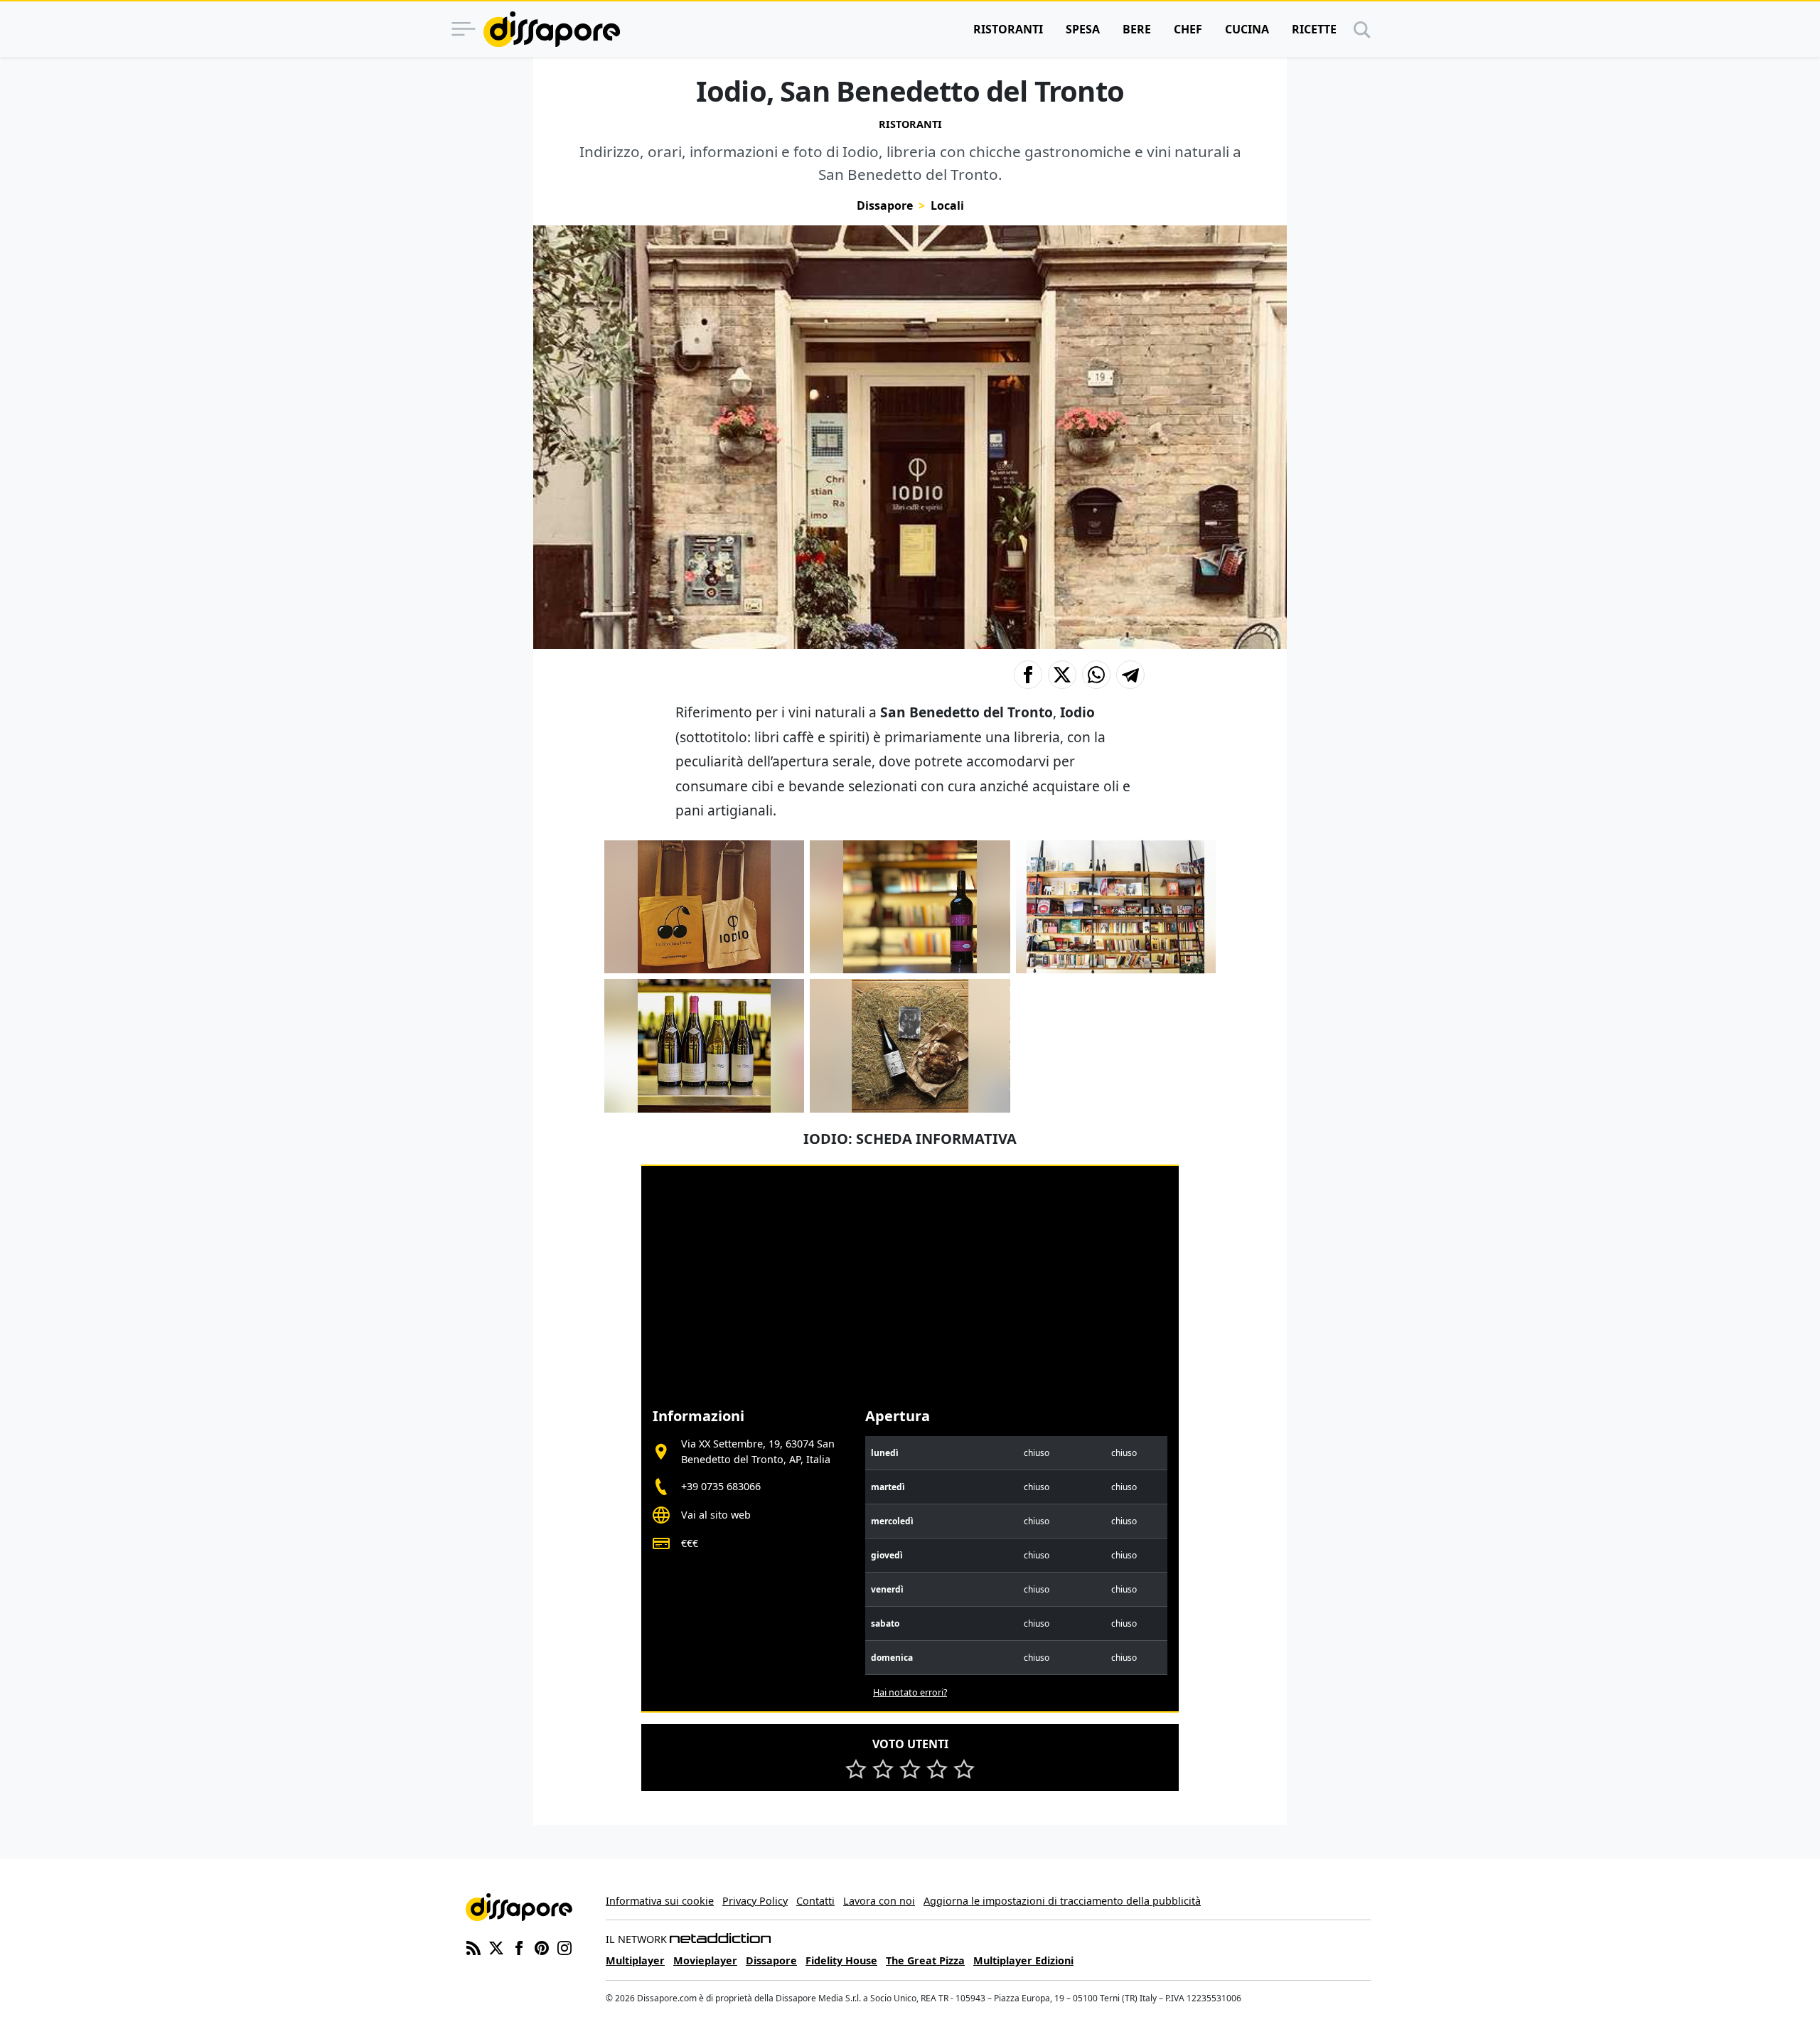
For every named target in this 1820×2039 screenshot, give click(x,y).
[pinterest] (542, 1947)
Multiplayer (635, 1960)
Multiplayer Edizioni (1023, 1960)
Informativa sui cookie (660, 1901)
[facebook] (519, 1947)
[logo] (552, 29)
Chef (1188, 29)
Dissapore (885, 205)
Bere (1137, 29)
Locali (947, 205)
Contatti (815, 1901)
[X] (496, 1947)
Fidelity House (841, 1960)
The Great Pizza (925, 1960)
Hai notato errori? (910, 1692)
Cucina (1247, 29)
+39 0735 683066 (721, 1486)
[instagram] (564, 1947)
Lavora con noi (879, 1901)
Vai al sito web (716, 1515)
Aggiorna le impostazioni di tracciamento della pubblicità (1062, 1901)
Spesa (1083, 29)
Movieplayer (705, 1960)
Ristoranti (1008, 29)
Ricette (1314, 29)
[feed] (473, 1947)
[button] (1028, 675)
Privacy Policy (755, 1901)
